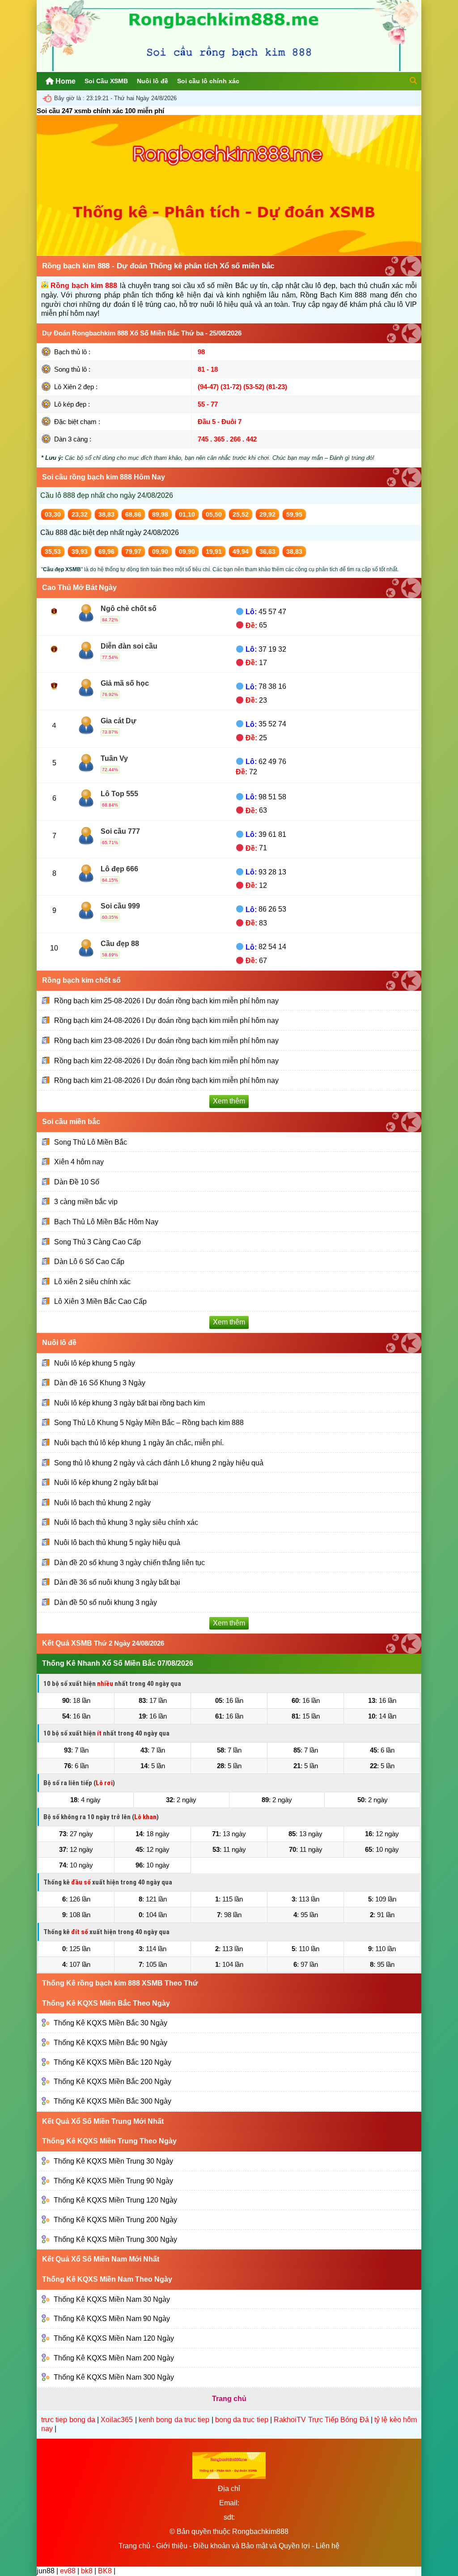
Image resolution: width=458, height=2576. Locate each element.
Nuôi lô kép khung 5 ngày (95, 1363)
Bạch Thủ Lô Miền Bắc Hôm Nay (106, 1222)
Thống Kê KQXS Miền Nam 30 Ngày (112, 2299)
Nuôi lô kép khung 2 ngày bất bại (106, 1483)
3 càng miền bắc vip (86, 1202)
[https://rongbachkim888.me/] (229, 69)
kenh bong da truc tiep (174, 2420)
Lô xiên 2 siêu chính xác (92, 1282)
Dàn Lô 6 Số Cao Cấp (89, 1262)
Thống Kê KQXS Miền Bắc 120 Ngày (112, 2062)
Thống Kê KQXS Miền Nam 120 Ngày (114, 2338)
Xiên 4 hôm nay (79, 1162)
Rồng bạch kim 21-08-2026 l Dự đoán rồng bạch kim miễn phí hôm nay (166, 1080)
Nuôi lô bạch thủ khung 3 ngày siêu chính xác (126, 1522)
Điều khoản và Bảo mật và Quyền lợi (252, 2546)
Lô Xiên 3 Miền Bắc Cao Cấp (100, 1301)
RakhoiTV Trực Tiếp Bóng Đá (321, 2420)
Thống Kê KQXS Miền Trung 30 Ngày (113, 2161)
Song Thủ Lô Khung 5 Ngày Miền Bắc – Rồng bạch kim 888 (149, 1423)
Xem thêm (229, 1101)
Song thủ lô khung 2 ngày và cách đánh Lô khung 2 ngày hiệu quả (159, 1462)
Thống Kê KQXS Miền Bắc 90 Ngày (110, 2043)
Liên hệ (328, 2546)
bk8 (87, 2571)
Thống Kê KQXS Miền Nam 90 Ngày (112, 2319)
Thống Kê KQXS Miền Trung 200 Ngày (115, 2220)
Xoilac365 (117, 2420)
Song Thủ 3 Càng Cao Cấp (98, 1241)
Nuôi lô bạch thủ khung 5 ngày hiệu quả (117, 1543)
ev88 (68, 2571)
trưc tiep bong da (68, 2420)
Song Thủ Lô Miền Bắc (91, 1142)
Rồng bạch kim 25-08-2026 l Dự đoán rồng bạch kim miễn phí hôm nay (166, 1001)
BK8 (105, 2571)
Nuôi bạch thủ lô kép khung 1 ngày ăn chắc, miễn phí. (139, 1443)
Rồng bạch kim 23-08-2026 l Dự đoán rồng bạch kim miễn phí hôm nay (166, 1041)
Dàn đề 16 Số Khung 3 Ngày (100, 1383)
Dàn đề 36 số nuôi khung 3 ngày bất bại (117, 1582)
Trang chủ (134, 2546)
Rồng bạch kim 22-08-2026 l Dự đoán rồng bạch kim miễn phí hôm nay (166, 1061)
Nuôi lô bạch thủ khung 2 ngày (102, 1503)
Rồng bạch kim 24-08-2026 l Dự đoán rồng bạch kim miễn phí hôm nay (166, 1021)
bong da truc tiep (242, 2420)
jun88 (46, 2571)
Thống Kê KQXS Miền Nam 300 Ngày (114, 2377)
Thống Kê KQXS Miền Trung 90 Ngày (113, 2181)
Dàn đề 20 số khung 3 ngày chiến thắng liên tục (129, 1562)
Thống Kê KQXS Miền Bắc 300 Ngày (112, 2101)
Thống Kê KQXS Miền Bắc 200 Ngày (112, 2082)
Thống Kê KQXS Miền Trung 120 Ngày (115, 2200)
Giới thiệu (172, 2546)
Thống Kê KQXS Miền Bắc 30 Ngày (110, 2023)
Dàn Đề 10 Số (77, 1182)
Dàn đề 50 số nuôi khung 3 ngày (106, 1602)
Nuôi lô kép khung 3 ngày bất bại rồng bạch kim (129, 1403)
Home (65, 81)
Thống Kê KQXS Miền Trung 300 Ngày (115, 2239)
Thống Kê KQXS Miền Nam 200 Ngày (114, 2357)
